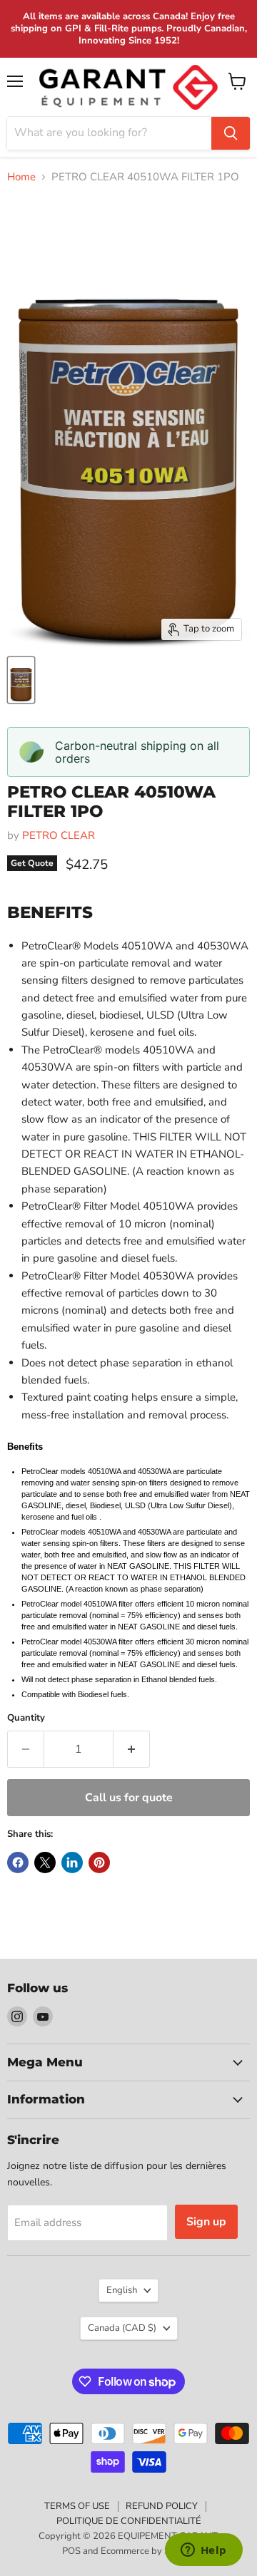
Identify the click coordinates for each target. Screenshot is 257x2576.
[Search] (231, 133)
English (122, 2290)
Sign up (206, 2222)
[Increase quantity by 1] (132, 1749)
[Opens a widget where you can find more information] (203, 2551)
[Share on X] (45, 1863)
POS (71, 2551)
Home (21, 177)
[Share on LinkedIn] (72, 1863)
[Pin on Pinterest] (99, 1863)
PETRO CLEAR (59, 835)
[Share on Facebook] (18, 1863)
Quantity (26, 1718)
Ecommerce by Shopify (148, 2551)
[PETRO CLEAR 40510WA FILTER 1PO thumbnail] (21, 680)
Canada (122, 2328)
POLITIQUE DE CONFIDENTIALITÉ (129, 2521)
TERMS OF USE (77, 2506)
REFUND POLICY (162, 2506)
